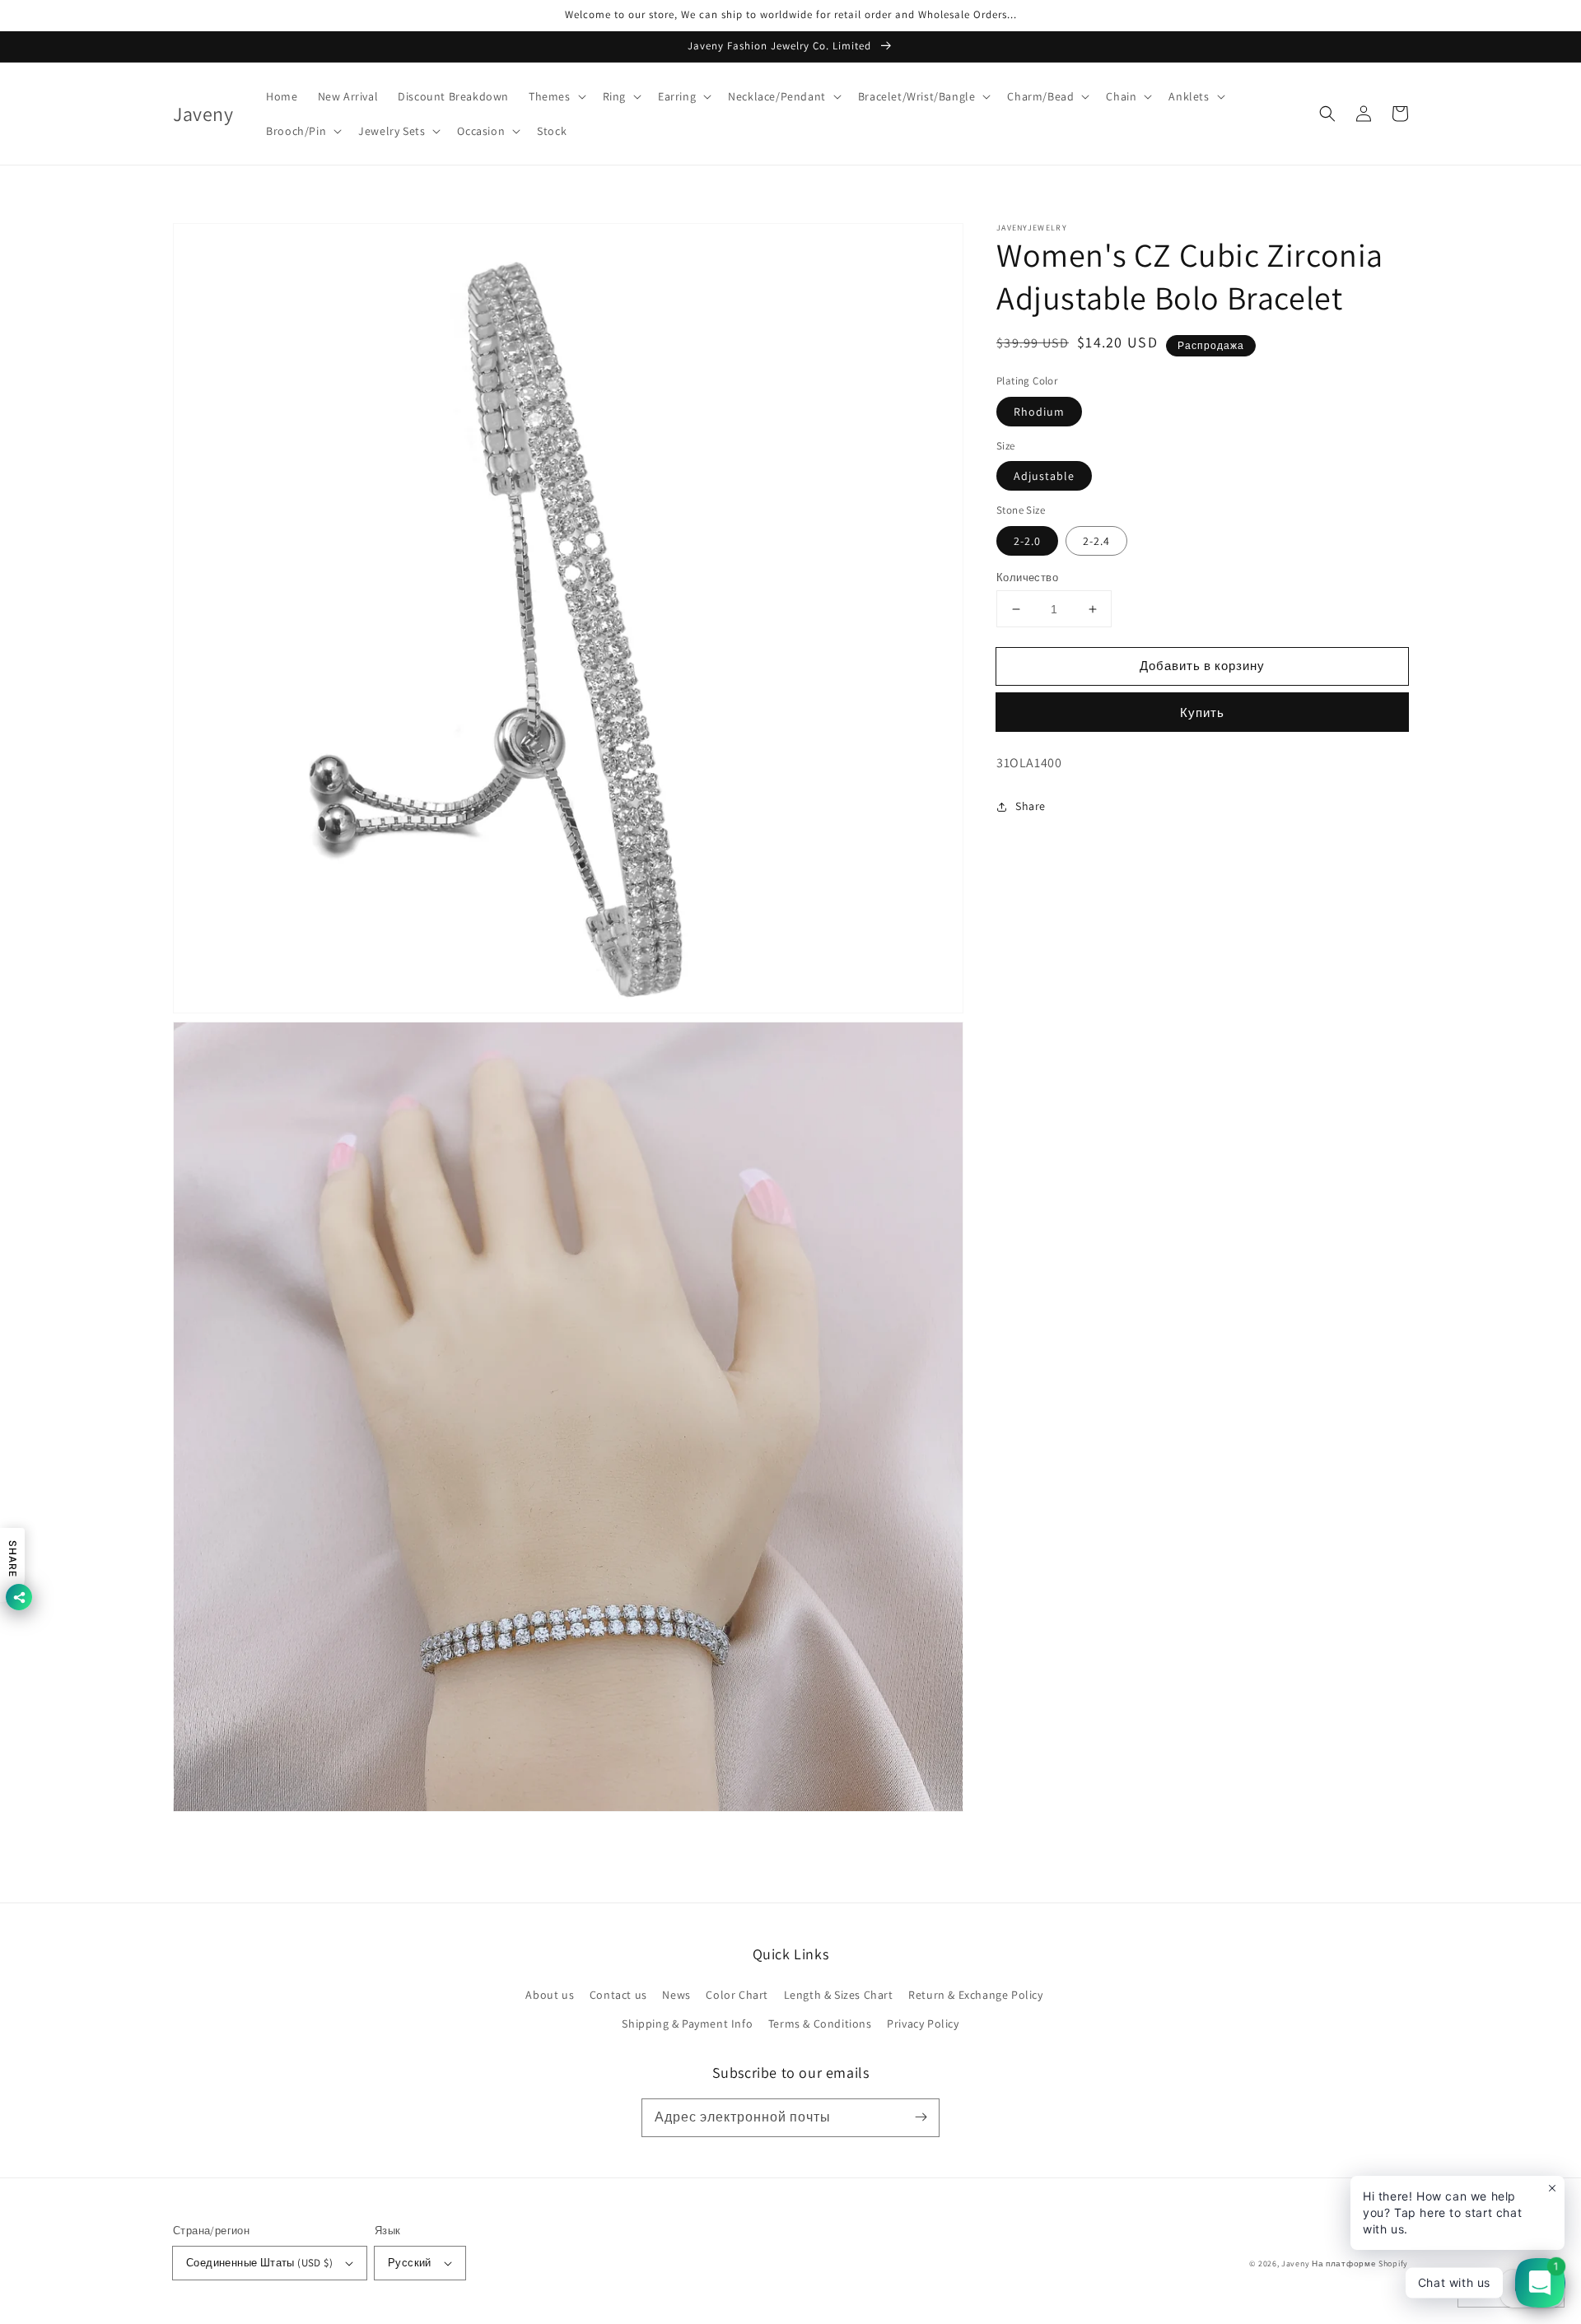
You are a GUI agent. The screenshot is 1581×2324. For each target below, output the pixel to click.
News (676, 1995)
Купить (1202, 713)
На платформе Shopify (1360, 2263)
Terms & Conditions (820, 2024)
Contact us (618, 1995)
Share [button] (1031, 806)
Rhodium (1039, 412)
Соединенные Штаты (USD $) (259, 2263)
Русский (410, 2263)
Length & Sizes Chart (839, 1995)
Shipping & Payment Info (687, 2024)
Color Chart (737, 1995)
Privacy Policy (923, 2024)
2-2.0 (1027, 541)
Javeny (1295, 2263)
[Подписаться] (921, 2117)
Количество (1027, 578)
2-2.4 (1096, 541)
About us (550, 1995)
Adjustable (1044, 476)
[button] (556, 96)
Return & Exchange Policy (975, 1995)
